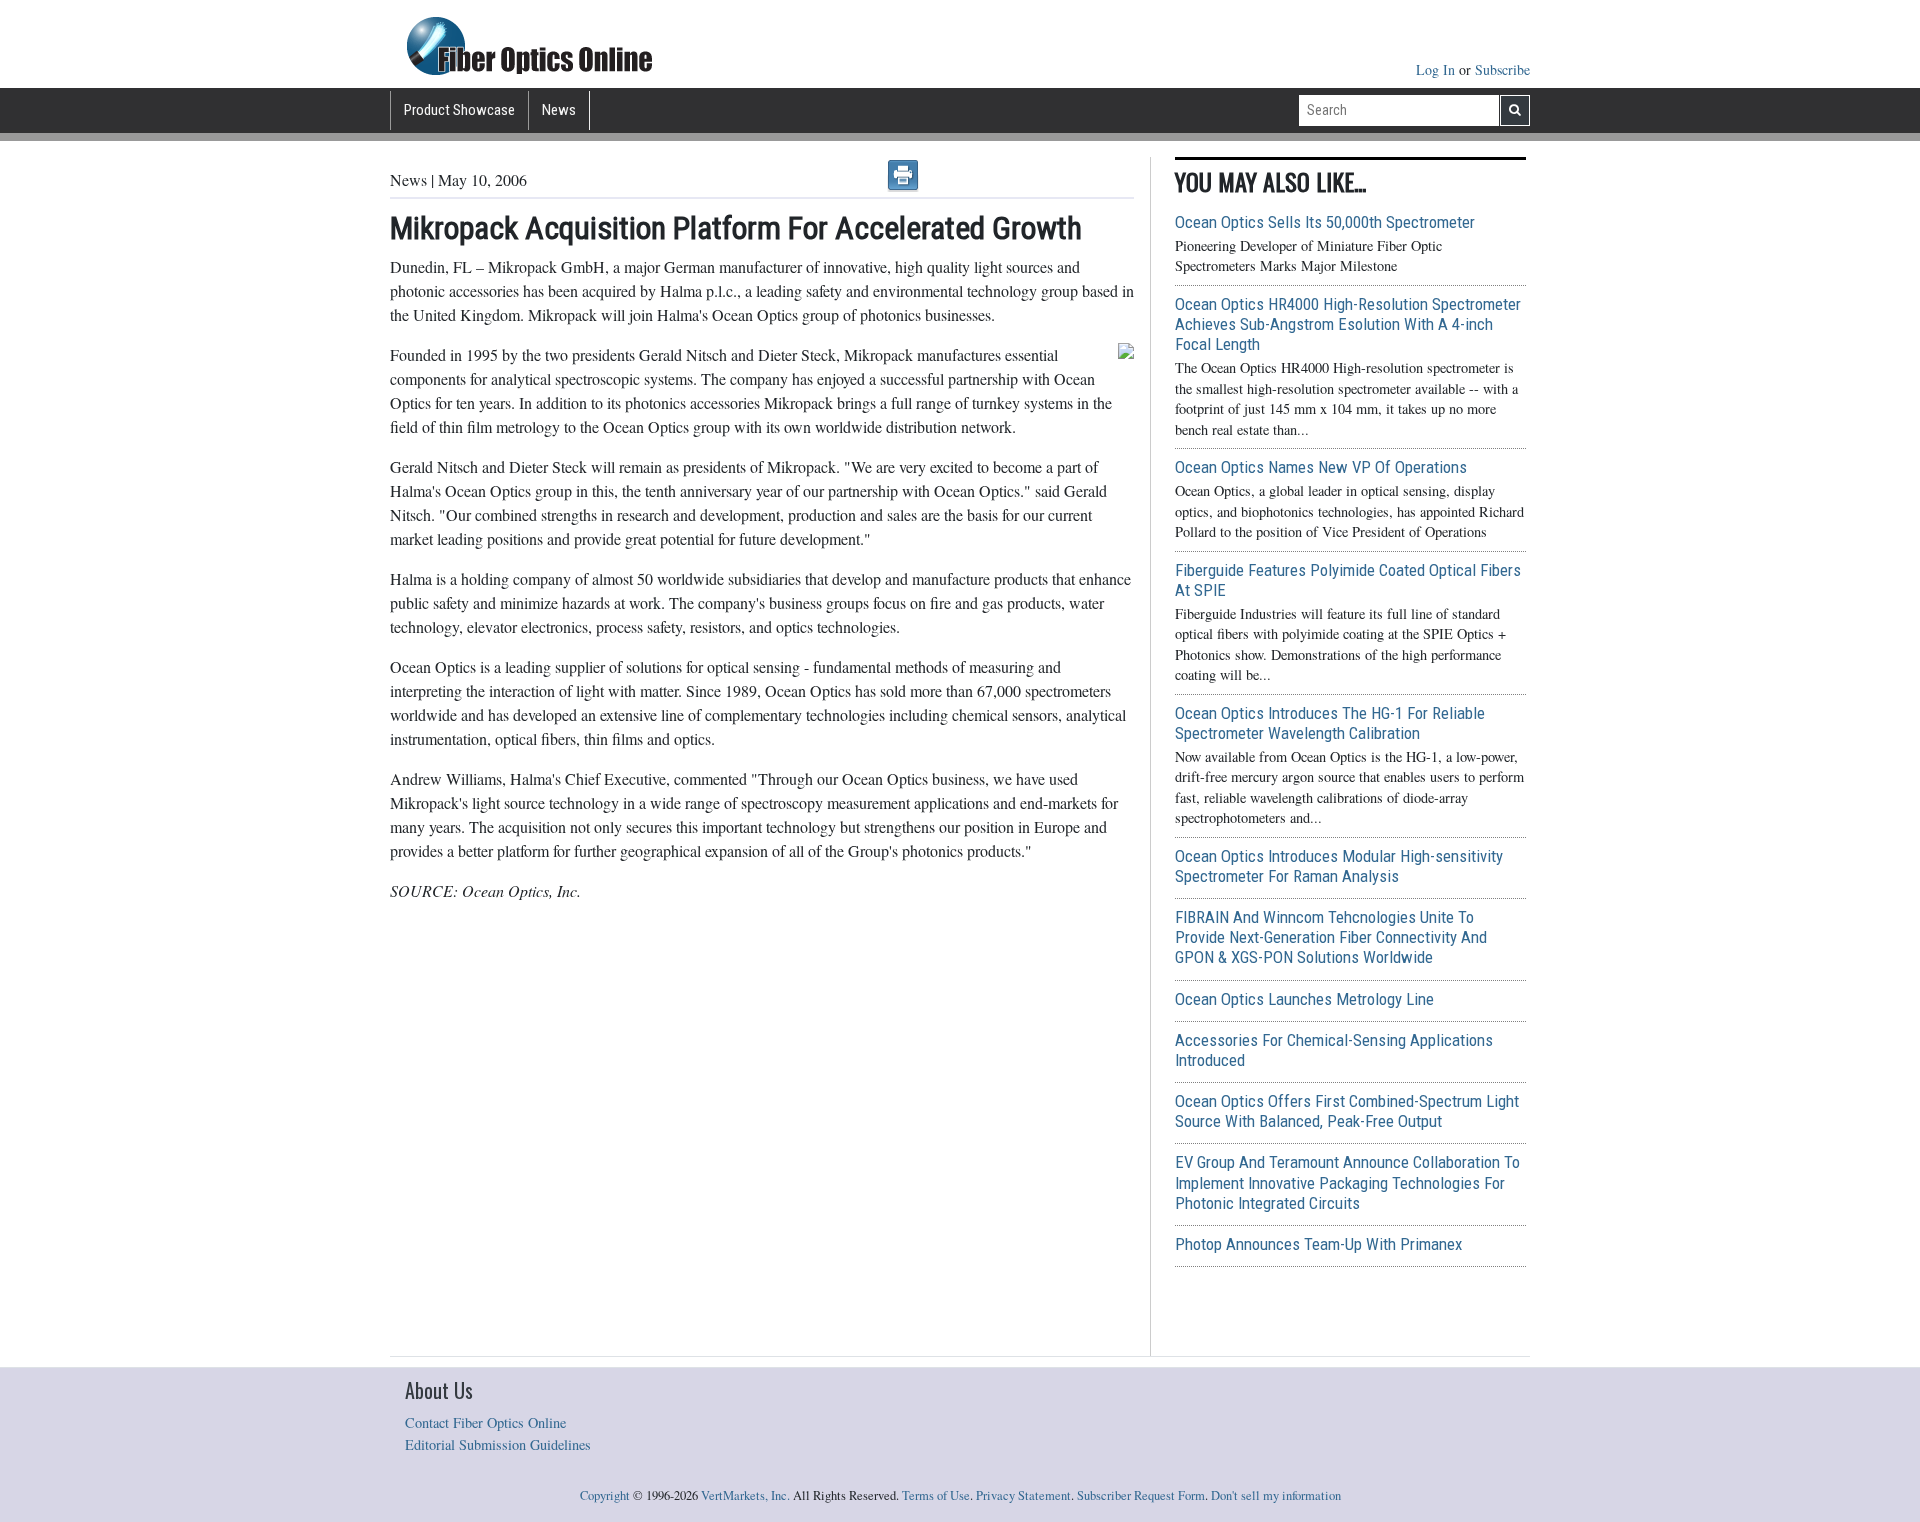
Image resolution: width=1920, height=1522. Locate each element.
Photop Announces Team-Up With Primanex (1318, 1244)
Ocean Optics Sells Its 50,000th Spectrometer (1325, 222)
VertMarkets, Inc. (745, 1495)
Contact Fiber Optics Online (485, 1422)
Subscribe (1502, 69)
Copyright (605, 1495)
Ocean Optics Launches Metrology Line (1304, 999)
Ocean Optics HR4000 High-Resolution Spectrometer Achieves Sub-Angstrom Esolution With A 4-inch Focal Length (1348, 324)
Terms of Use (936, 1495)
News (559, 110)
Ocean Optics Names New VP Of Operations (1321, 467)
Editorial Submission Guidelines (498, 1444)
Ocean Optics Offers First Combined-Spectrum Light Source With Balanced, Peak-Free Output (1347, 1111)
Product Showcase (459, 110)
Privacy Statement (1023, 1495)
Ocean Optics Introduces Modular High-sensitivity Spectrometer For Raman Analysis (1339, 866)
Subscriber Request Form (1141, 1495)
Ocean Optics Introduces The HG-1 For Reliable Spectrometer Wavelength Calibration (1330, 723)
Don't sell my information (1276, 1495)
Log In (1437, 69)
